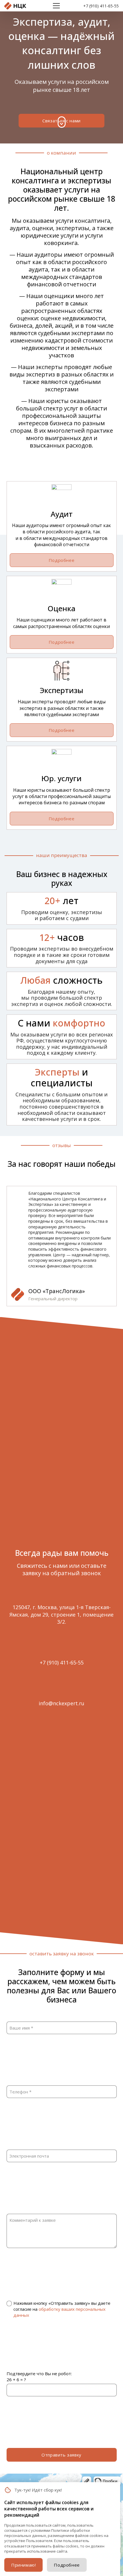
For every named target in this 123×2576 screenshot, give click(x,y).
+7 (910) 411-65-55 (101, 6)
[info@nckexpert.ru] (62, 1691)
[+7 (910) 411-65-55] (62, 1650)
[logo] (15, 6)
